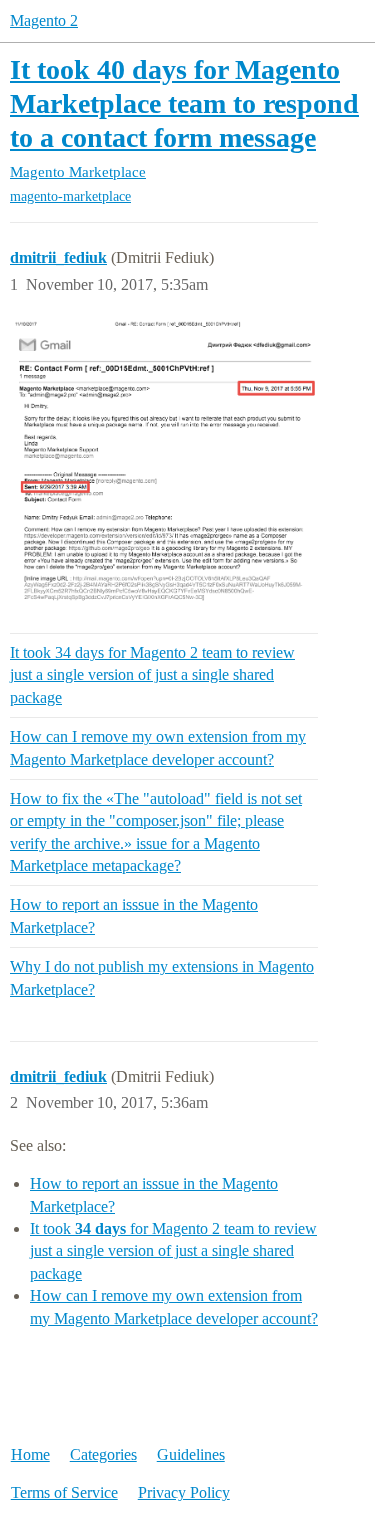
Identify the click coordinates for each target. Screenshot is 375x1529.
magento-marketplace (70, 196)
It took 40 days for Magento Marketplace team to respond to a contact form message (184, 103)
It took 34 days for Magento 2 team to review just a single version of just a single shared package (152, 675)
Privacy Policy (184, 1492)
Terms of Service (64, 1492)
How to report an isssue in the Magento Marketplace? (134, 915)
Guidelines (191, 1454)
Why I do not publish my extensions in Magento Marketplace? (162, 977)
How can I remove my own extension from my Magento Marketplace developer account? (158, 747)
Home (30, 1454)
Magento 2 (44, 20)
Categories (103, 1454)
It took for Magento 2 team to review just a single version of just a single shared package (173, 1251)
